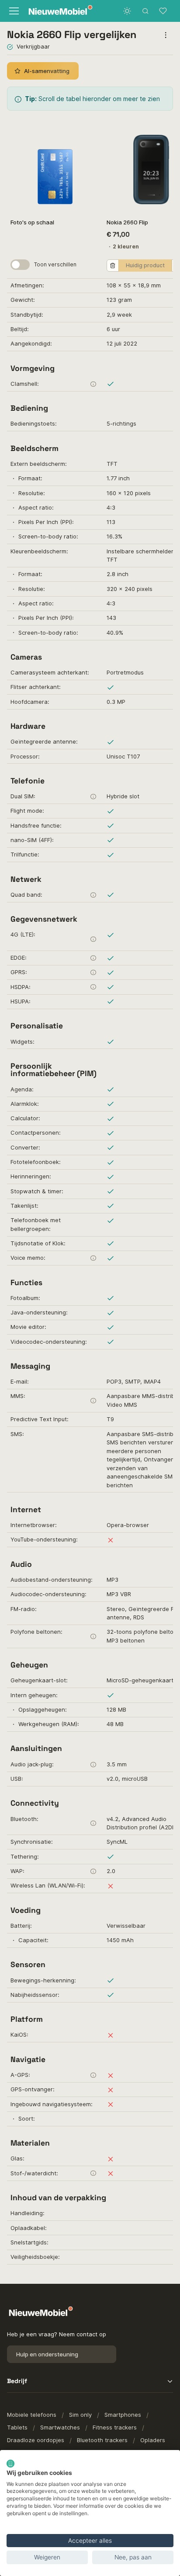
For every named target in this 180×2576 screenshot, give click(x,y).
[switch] (20, 265)
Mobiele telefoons (32, 2415)
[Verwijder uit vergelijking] (113, 266)
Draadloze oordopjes (36, 2440)
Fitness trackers (115, 2427)
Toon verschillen (55, 264)
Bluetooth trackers (102, 2440)
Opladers (153, 2440)
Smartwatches (60, 2427)
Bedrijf (17, 2381)
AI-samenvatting (47, 71)
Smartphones (123, 2415)
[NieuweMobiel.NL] (57, 11)
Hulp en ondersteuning (47, 2354)
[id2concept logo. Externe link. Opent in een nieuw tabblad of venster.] (10, 2464)
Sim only (80, 2415)
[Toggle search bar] (145, 11)
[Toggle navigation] (13, 11)
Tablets (17, 2427)
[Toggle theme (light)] (127, 11)
